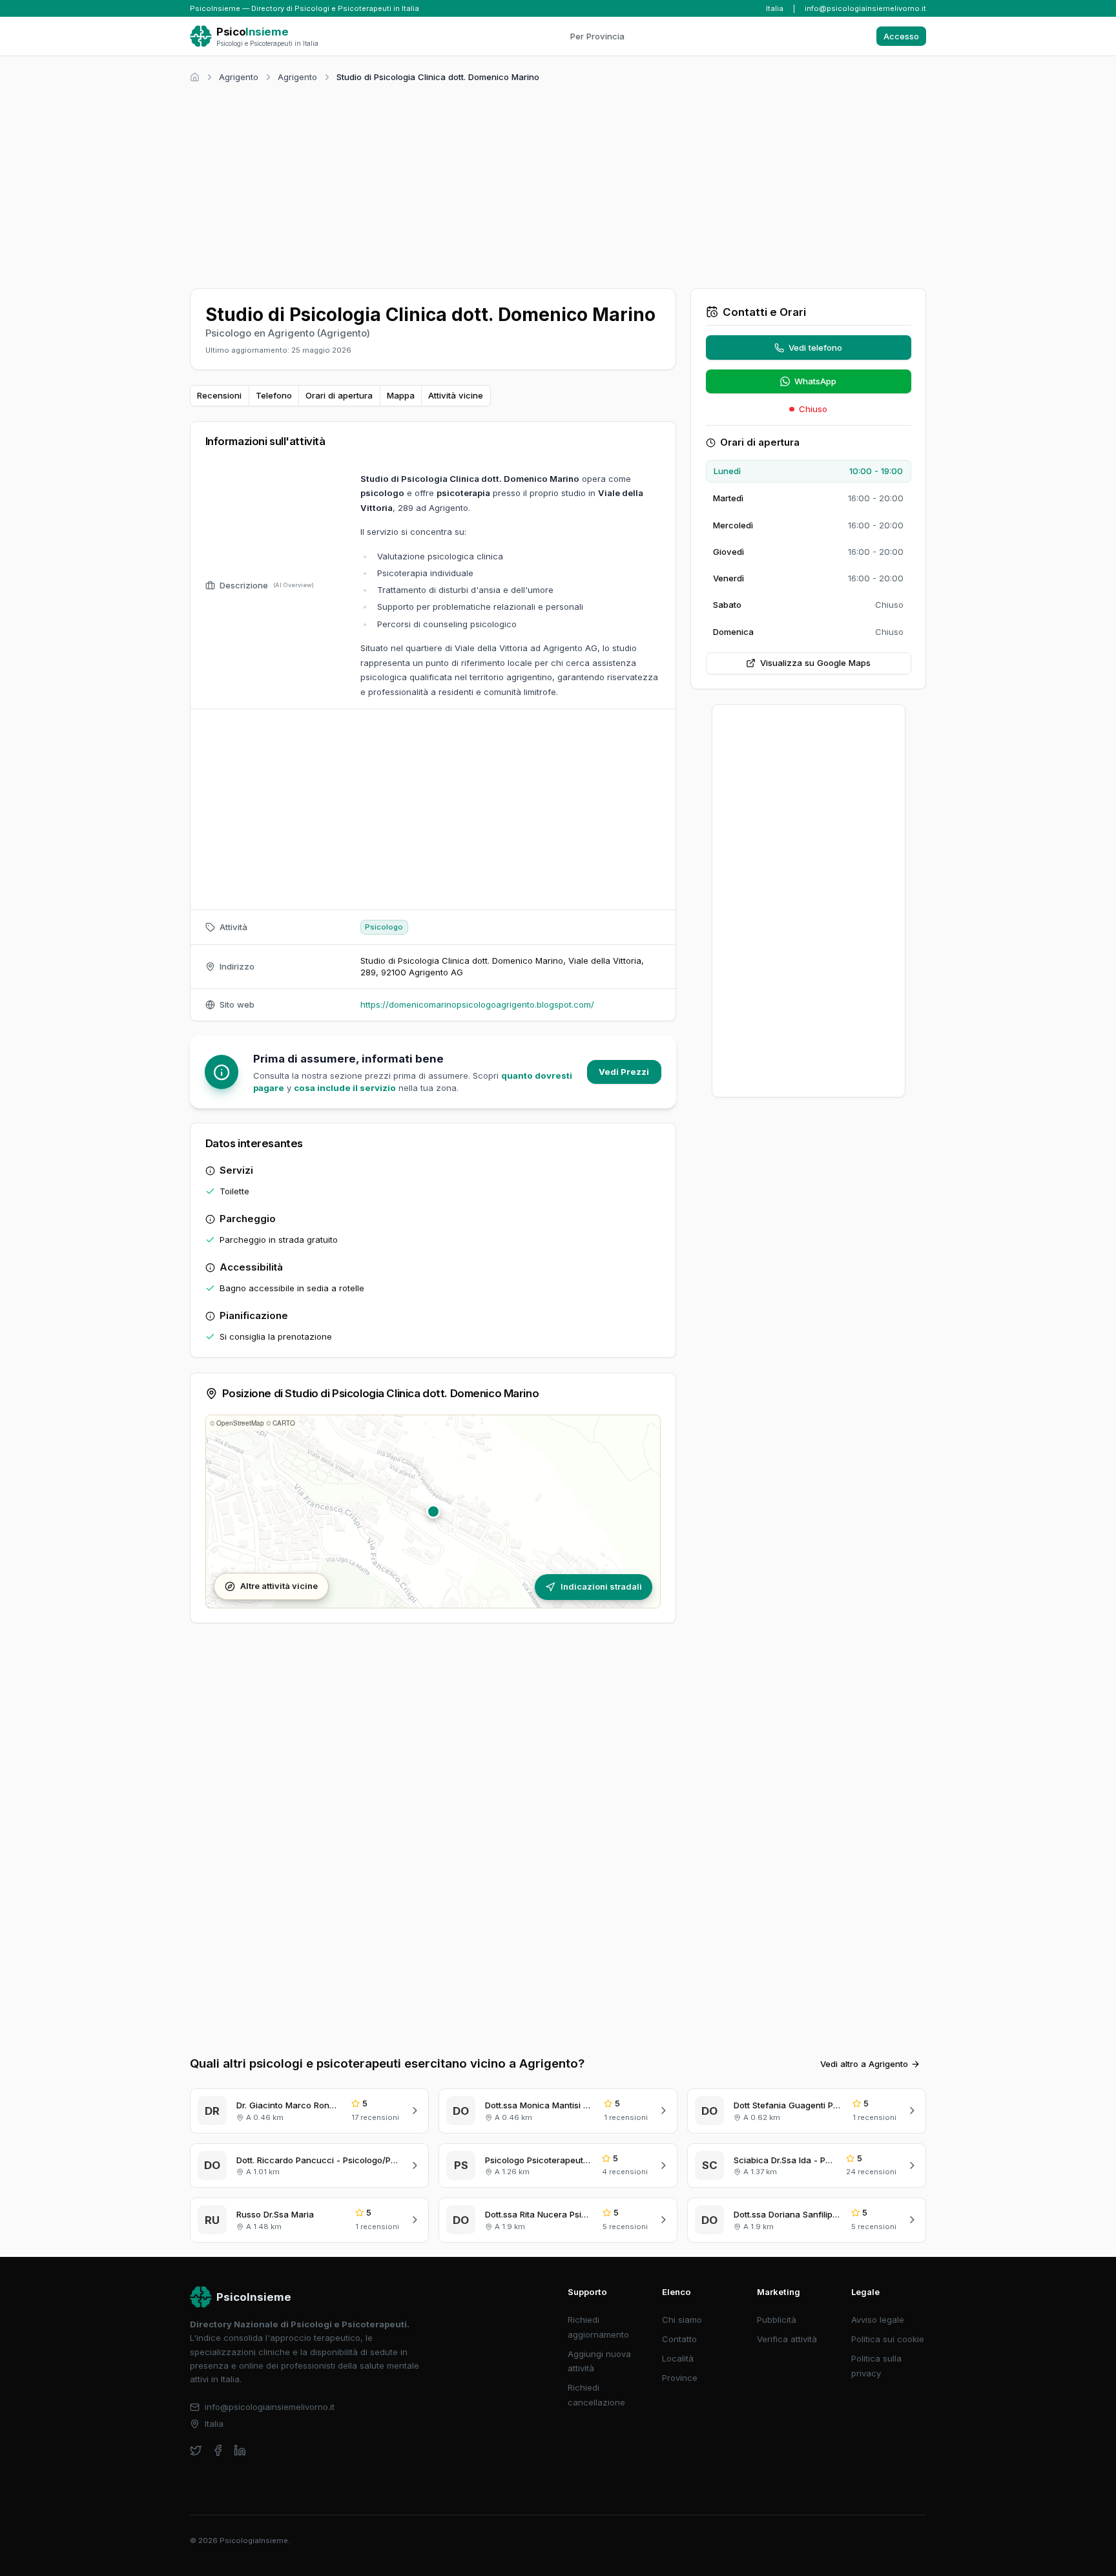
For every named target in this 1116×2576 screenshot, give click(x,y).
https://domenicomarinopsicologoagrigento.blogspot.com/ (477, 1004)
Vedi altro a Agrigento (864, 2064)
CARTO (284, 1423)
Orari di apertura (339, 395)
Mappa (401, 395)
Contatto (679, 2339)
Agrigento (239, 77)
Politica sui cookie (888, 2339)
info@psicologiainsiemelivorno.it (865, 8)
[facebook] (218, 2450)
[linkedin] (240, 2450)
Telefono (274, 395)
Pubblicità (777, 2320)
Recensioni (219, 395)
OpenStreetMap (240, 1423)
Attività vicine (456, 395)
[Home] (195, 77)
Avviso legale (878, 2320)
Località (678, 2358)
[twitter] (196, 2450)
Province (680, 2378)
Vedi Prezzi (624, 1072)
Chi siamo (682, 2320)
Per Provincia (597, 36)
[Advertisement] (558, 183)
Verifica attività (787, 2339)
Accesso (901, 36)
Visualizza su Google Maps (815, 663)
